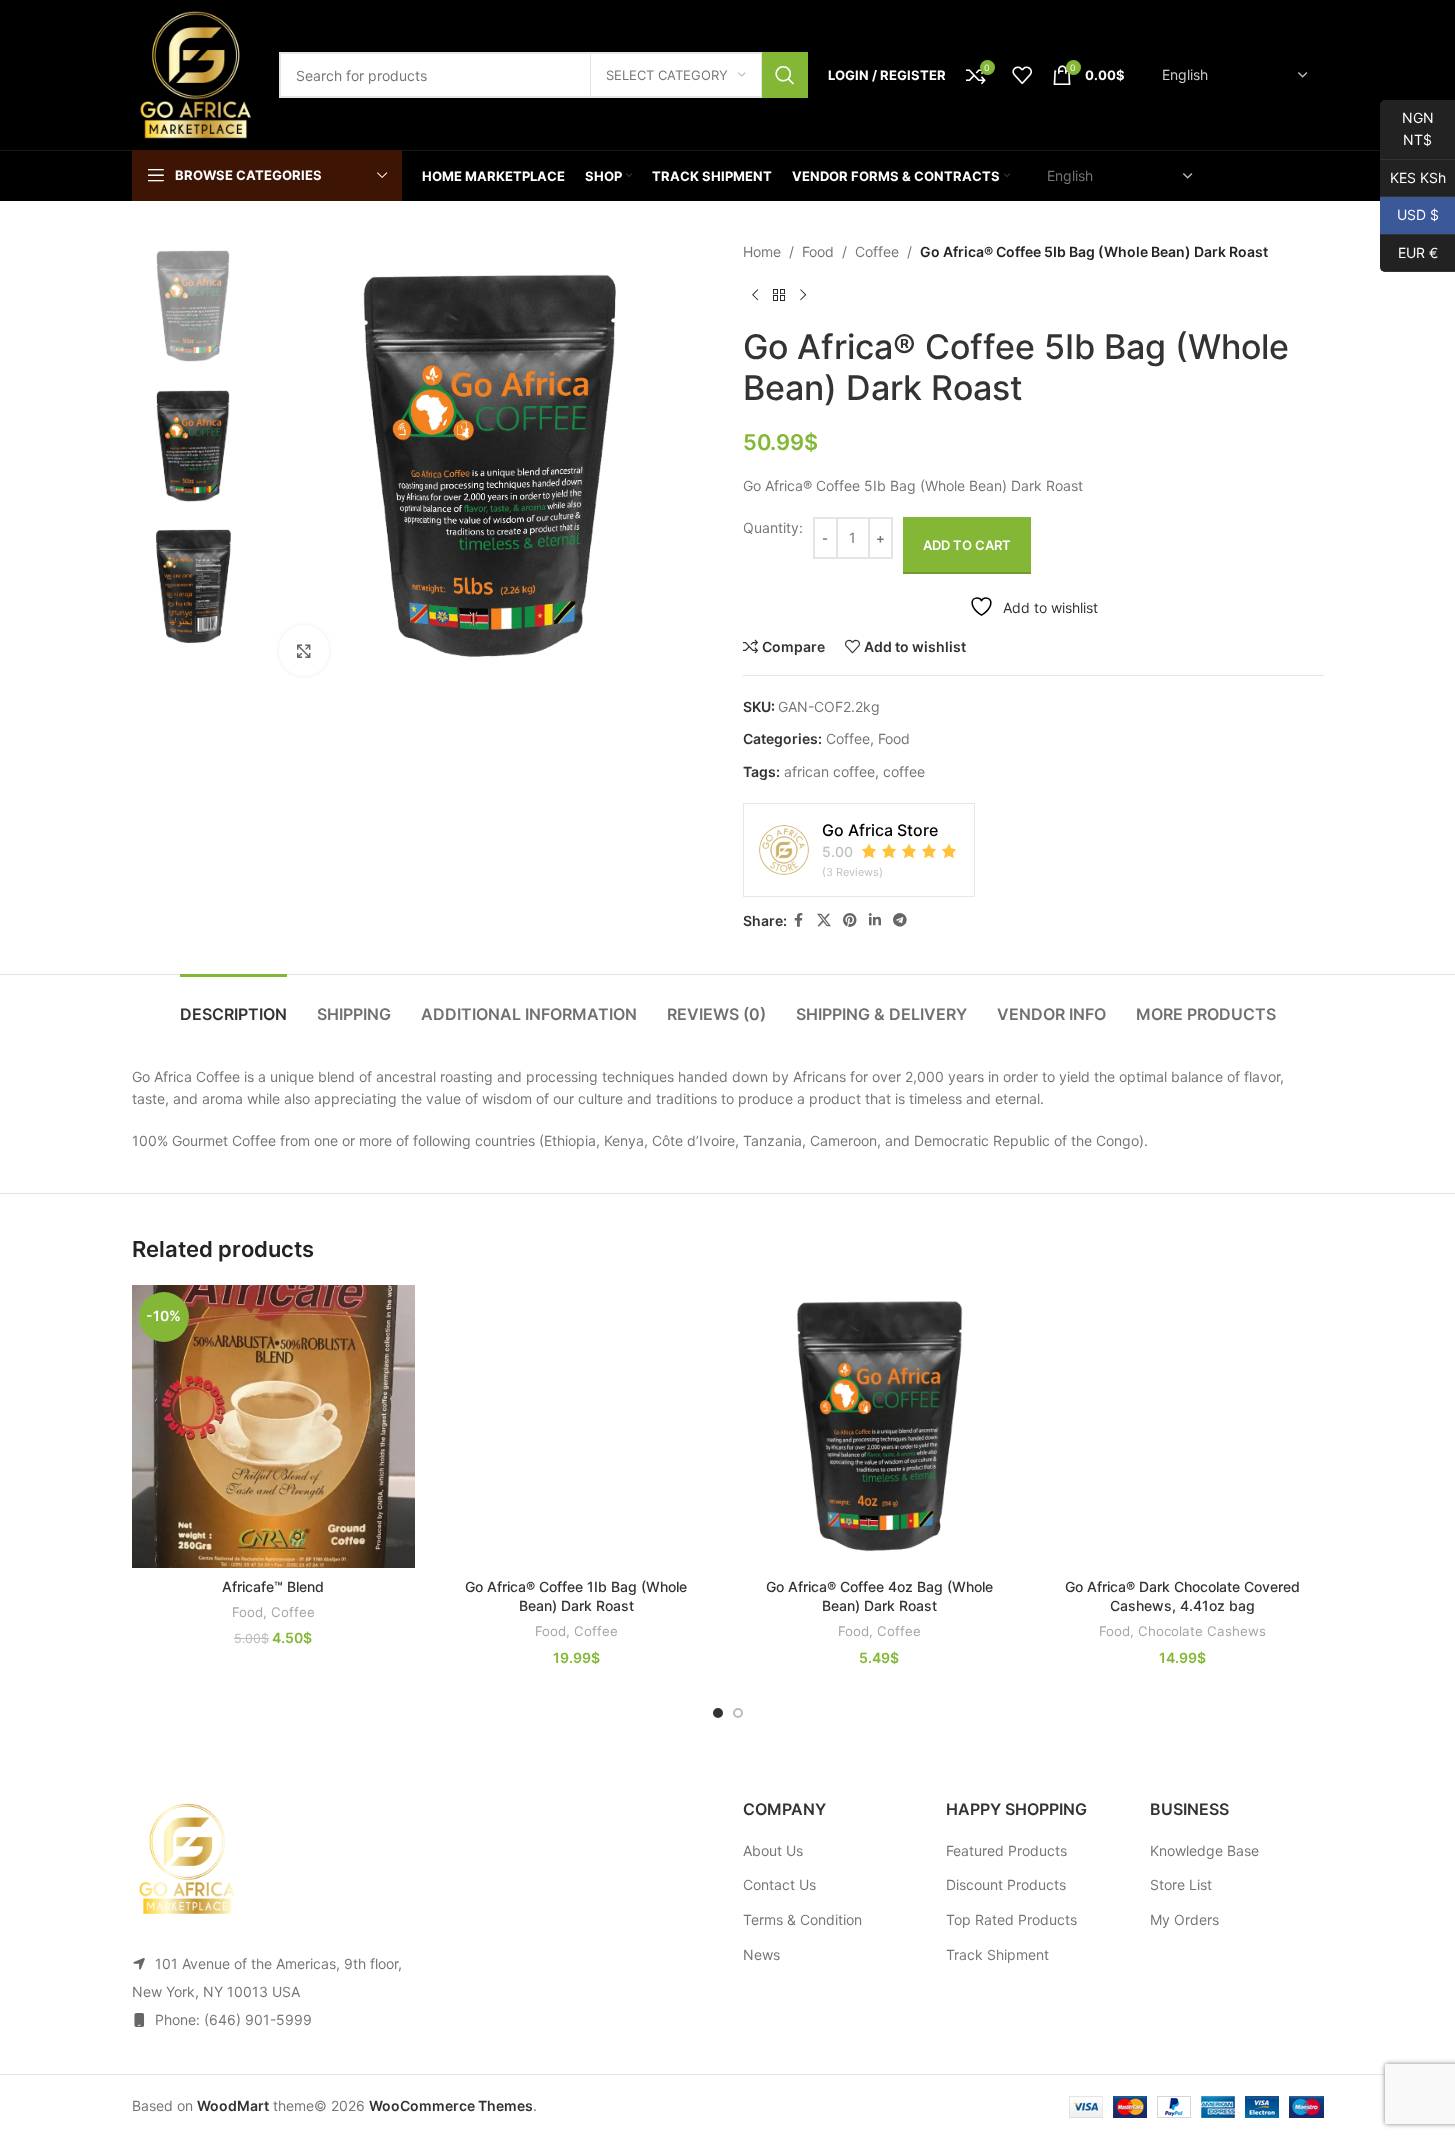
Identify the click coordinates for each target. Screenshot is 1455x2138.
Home (762, 251)
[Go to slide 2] (738, 1713)
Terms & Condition (802, 1919)
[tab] (233, 1004)
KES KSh (1413, 176)
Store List (1181, 1884)
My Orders (1184, 1919)
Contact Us (779, 1884)
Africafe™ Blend (273, 1586)
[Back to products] (779, 295)
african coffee (829, 771)
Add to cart (967, 545)
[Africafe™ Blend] (273, 1426)
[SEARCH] (785, 75)
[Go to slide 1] (718, 1713)
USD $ (1409, 214)
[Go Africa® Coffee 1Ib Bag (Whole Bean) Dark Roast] (576, 1426)
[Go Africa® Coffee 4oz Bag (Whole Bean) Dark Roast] (879, 1426)
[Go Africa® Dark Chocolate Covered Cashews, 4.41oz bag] (1182, 1426)
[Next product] (803, 295)
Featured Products (1006, 1850)
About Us (773, 1850)
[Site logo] (195, 73)
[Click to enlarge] (304, 650)
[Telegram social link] (900, 920)
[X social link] (824, 920)
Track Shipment (997, 1954)
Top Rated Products (1011, 1919)
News (761, 1954)
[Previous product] (755, 295)
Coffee (877, 251)
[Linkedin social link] (875, 920)
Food (818, 251)
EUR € (1409, 251)
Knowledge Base (1204, 1850)
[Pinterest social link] (850, 920)
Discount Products (1006, 1884)
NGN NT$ (1407, 128)
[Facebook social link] (799, 920)
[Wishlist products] (1022, 75)
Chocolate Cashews (1202, 1631)
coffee (904, 771)
